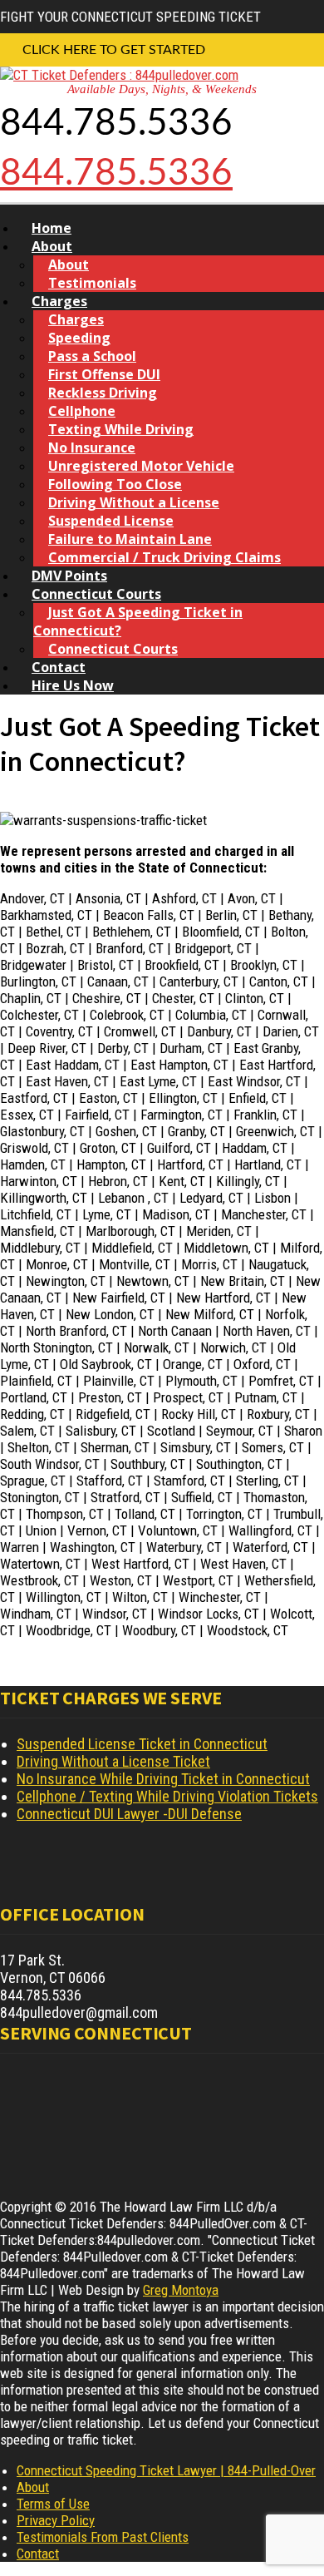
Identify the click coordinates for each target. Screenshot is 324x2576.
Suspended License (111, 521)
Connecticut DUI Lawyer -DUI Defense (129, 1814)
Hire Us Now (73, 685)
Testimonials (92, 283)
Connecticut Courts (96, 594)
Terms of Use (53, 2504)
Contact (59, 667)
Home (52, 228)
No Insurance (92, 447)
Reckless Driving (103, 393)
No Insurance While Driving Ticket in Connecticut (163, 1779)
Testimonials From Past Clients (103, 2537)
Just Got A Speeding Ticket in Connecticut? (138, 621)
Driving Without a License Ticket (113, 1761)
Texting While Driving (121, 429)
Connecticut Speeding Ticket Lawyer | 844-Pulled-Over (166, 2470)
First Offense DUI (104, 374)
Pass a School (92, 356)
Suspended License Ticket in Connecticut (142, 1744)
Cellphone (82, 411)
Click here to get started (114, 50)
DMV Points (69, 576)
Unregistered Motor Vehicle (141, 466)
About (52, 246)
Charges (59, 301)
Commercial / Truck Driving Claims (164, 557)
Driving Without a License (134, 502)
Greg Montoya (181, 2290)
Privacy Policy (56, 2520)
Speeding (79, 338)
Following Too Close (115, 484)
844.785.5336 (116, 174)
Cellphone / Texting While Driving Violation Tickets (167, 1796)
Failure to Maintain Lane (130, 539)
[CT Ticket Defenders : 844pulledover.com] (119, 75)
